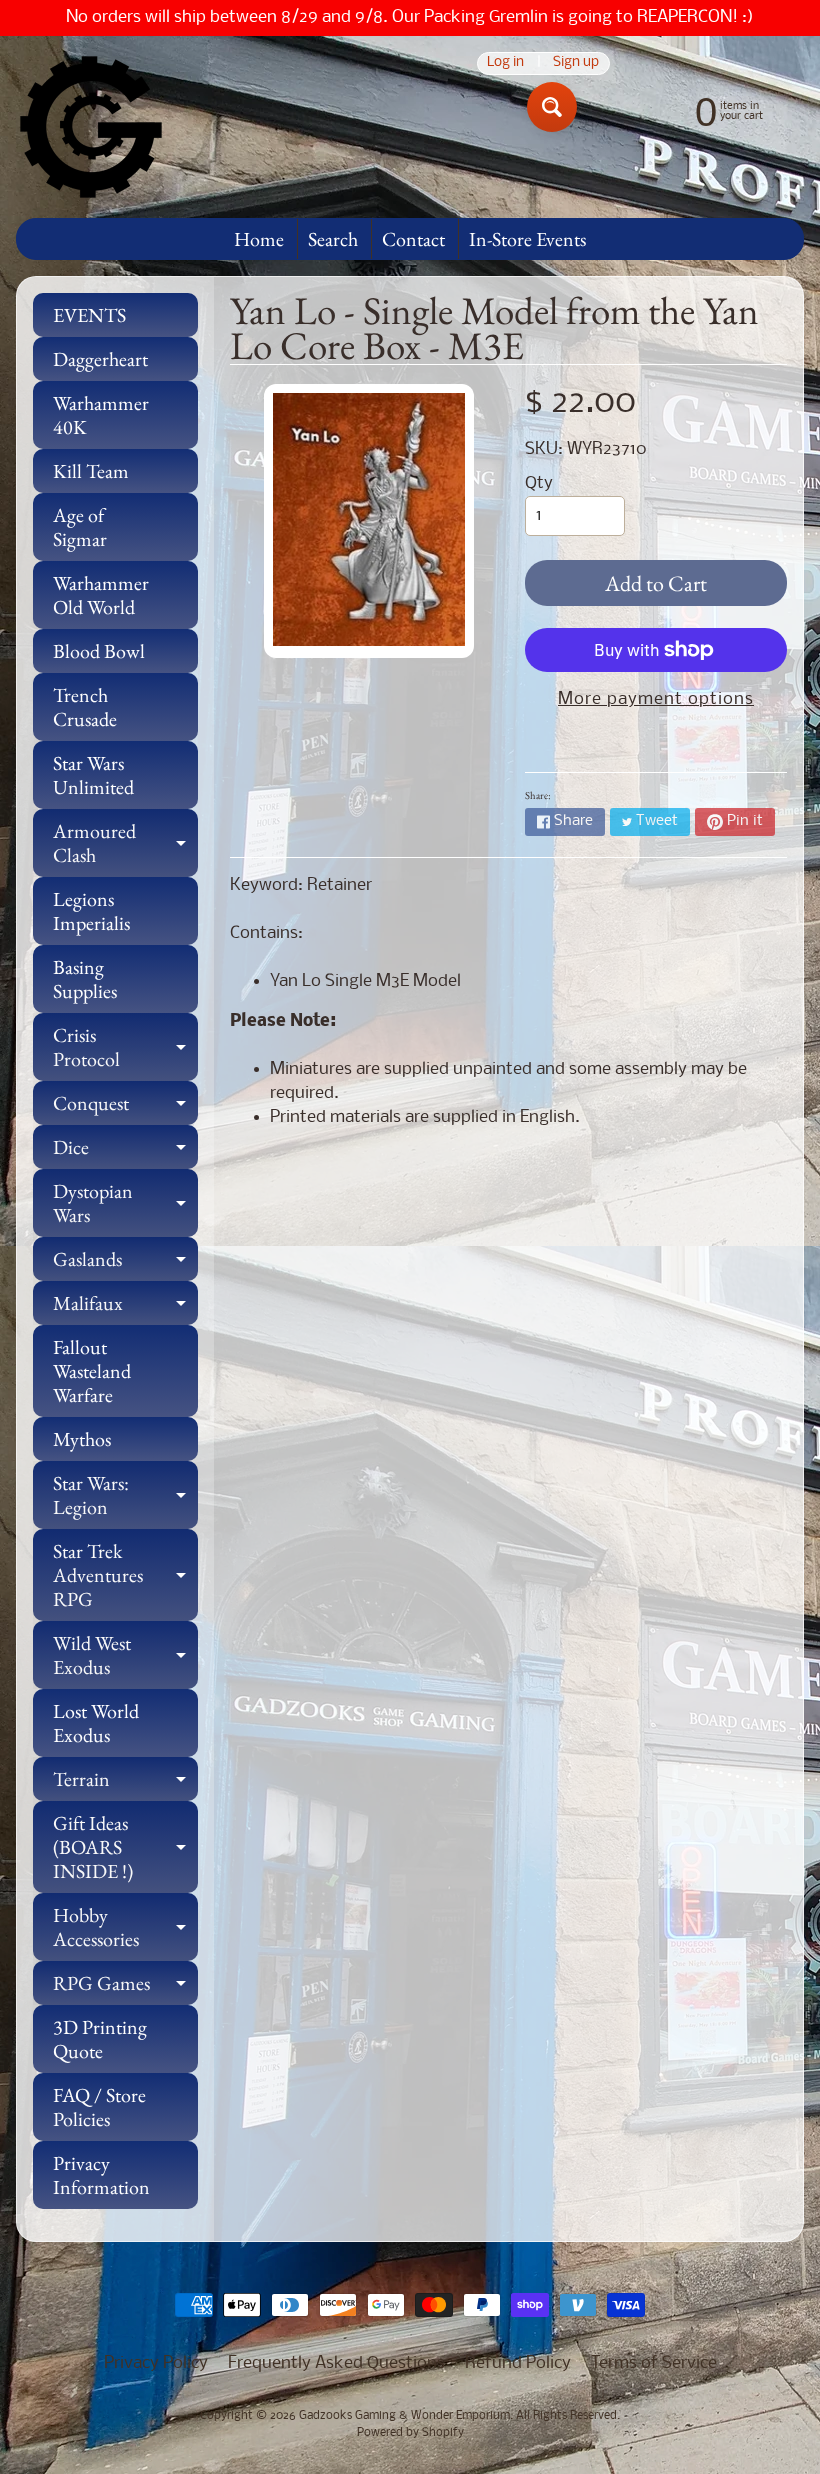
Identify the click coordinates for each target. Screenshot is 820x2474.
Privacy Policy (156, 2363)
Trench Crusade (85, 707)
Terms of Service (654, 2363)
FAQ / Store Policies (99, 2107)
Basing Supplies (85, 979)
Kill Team (91, 471)
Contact (413, 239)
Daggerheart (100, 359)
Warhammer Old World (101, 595)
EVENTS (89, 315)
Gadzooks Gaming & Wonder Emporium (404, 2416)
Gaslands (125, 1263)
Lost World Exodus (96, 1723)
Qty (539, 483)
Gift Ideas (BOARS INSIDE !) (125, 1847)
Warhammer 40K (101, 415)
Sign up (576, 63)
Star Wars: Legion (125, 1496)
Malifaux (125, 1307)
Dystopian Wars (125, 1204)
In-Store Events (527, 239)
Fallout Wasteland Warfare (92, 1371)
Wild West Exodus (125, 1656)
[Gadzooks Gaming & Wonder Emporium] (91, 127)
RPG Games (125, 1987)
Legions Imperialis (91, 911)
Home (259, 239)
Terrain (125, 1783)
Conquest (125, 1107)
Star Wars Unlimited (93, 775)
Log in (505, 63)
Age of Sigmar (80, 527)
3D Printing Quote (100, 2039)
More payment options (656, 699)
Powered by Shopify (410, 2433)
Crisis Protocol (125, 1048)
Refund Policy (518, 2363)
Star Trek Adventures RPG (125, 1575)
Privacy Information (101, 2175)
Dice (125, 1151)
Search (333, 239)
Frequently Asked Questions (336, 2363)
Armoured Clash (125, 844)
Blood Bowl (99, 651)
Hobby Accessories (125, 1928)
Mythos (82, 1439)
